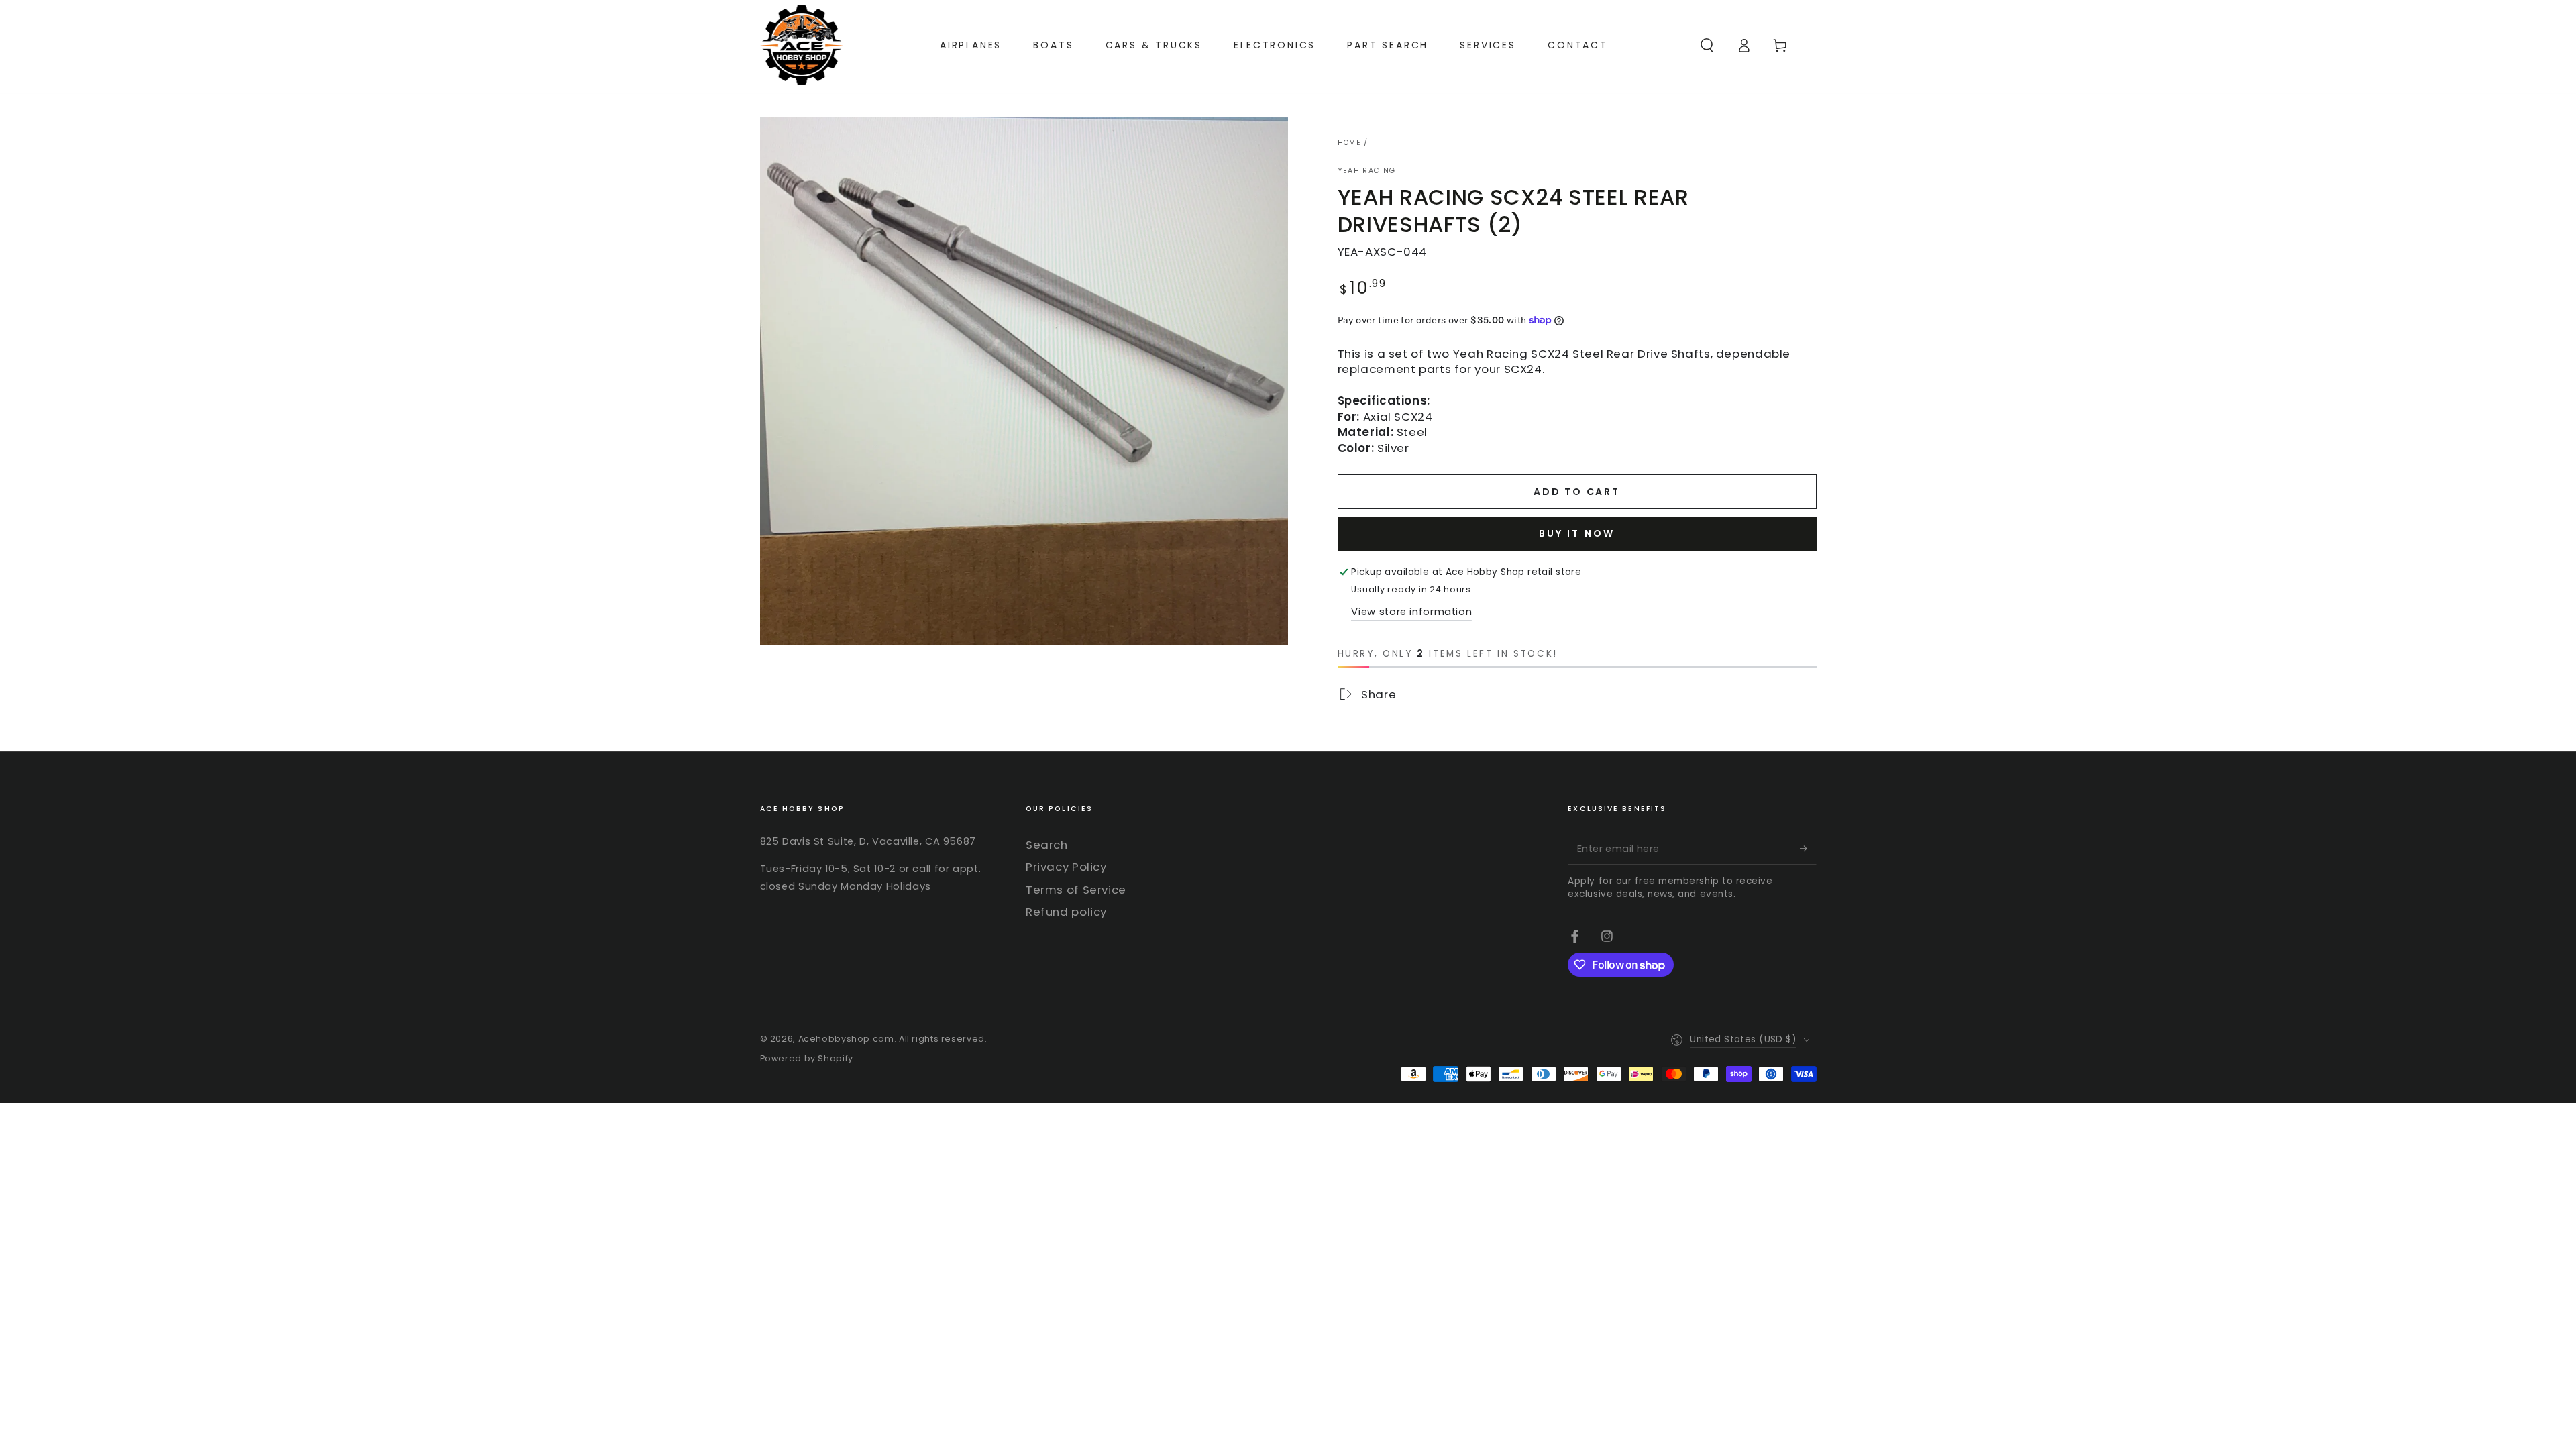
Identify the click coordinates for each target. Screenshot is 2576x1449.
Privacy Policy (1066, 867)
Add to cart (1577, 492)
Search (1047, 845)
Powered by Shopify (807, 1058)
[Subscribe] (1808, 849)
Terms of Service (1076, 890)
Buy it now (1577, 533)
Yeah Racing (1367, 171)
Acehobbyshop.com (846, 1039)
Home (1349, 143)
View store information (1411, 612)
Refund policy (1066, 912)
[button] (1707, 45)
